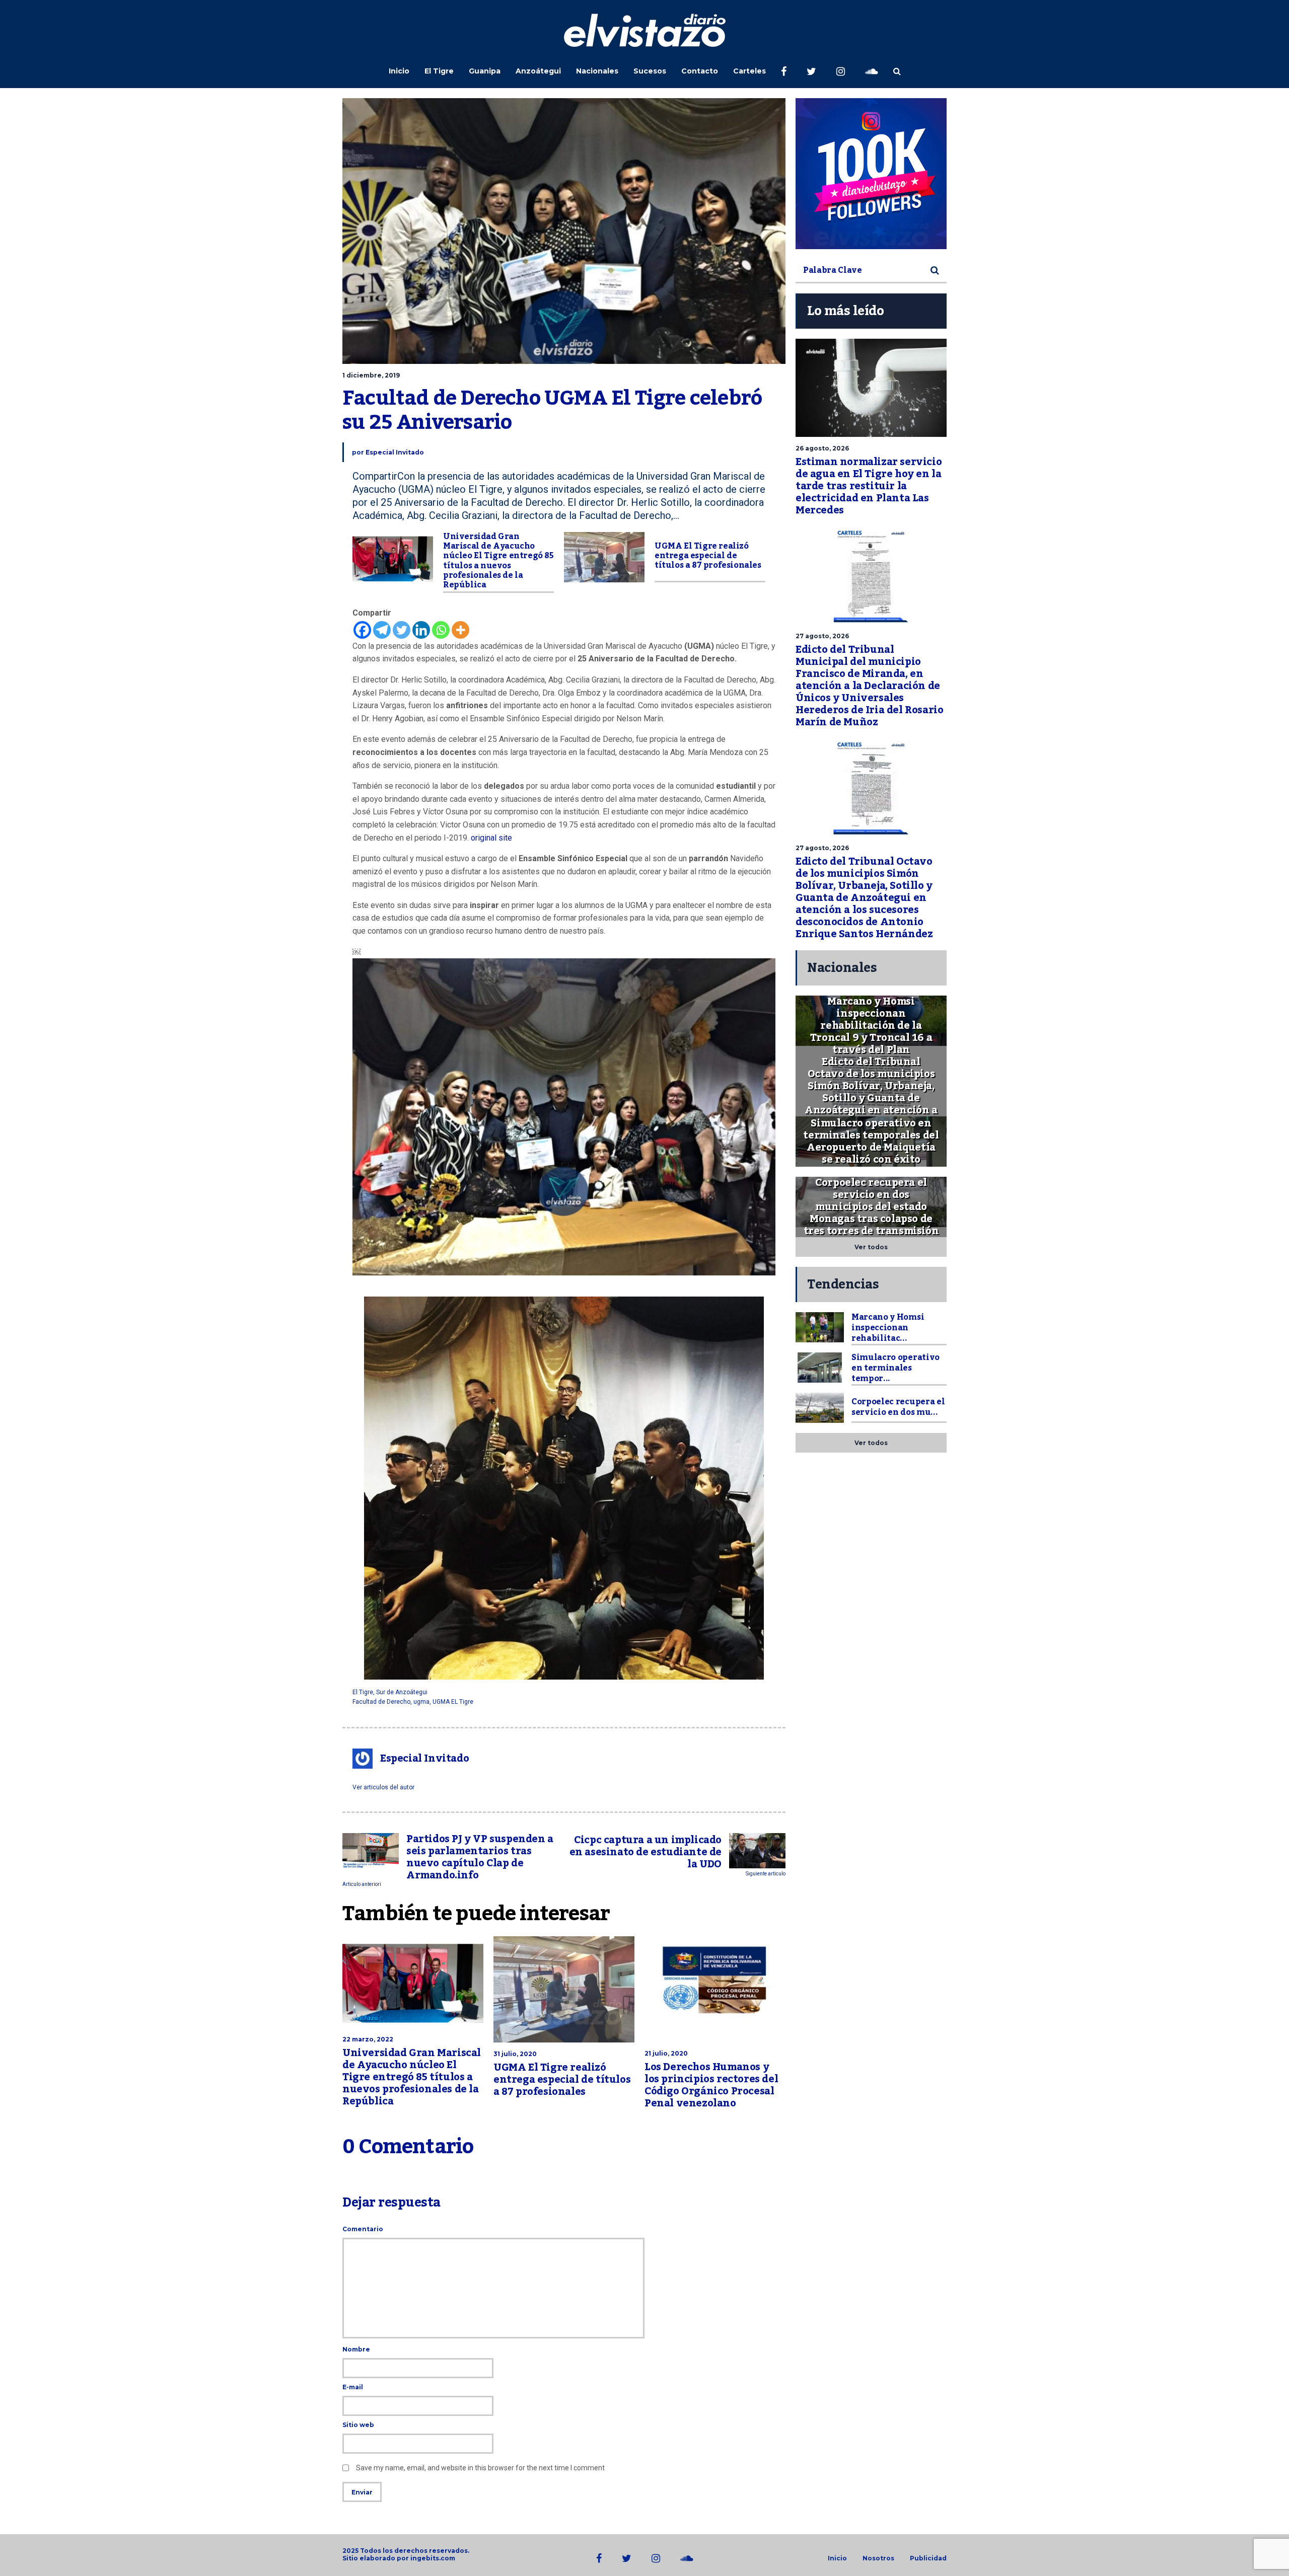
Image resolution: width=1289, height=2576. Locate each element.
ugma (421, 1702)
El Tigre (439, 71)
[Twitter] (402, 630)
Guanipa (485, 71)
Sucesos (650, 71)
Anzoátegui (538, 71)
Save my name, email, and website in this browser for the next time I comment (480, 2468)
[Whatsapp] (441, 630)
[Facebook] (362, 630)
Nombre (356, 2349)
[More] (460, 630)
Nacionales (597, 71)
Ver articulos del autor (383, 1787)
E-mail (353, 2387)
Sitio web (358, 2425)
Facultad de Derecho (381, 1702)
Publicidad (928, 2558)
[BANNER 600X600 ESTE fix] (871, 174)
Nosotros (878, 2558)
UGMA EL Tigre (453, 1702)
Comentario (363, 2229)
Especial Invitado (395, 452)
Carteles (749, 71)
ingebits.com (433, 2558)
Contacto (700, 71)
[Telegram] (382, 630)
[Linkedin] (421, 630)
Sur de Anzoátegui (402, 1692)
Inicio (399, 71)
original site (491, 838)
